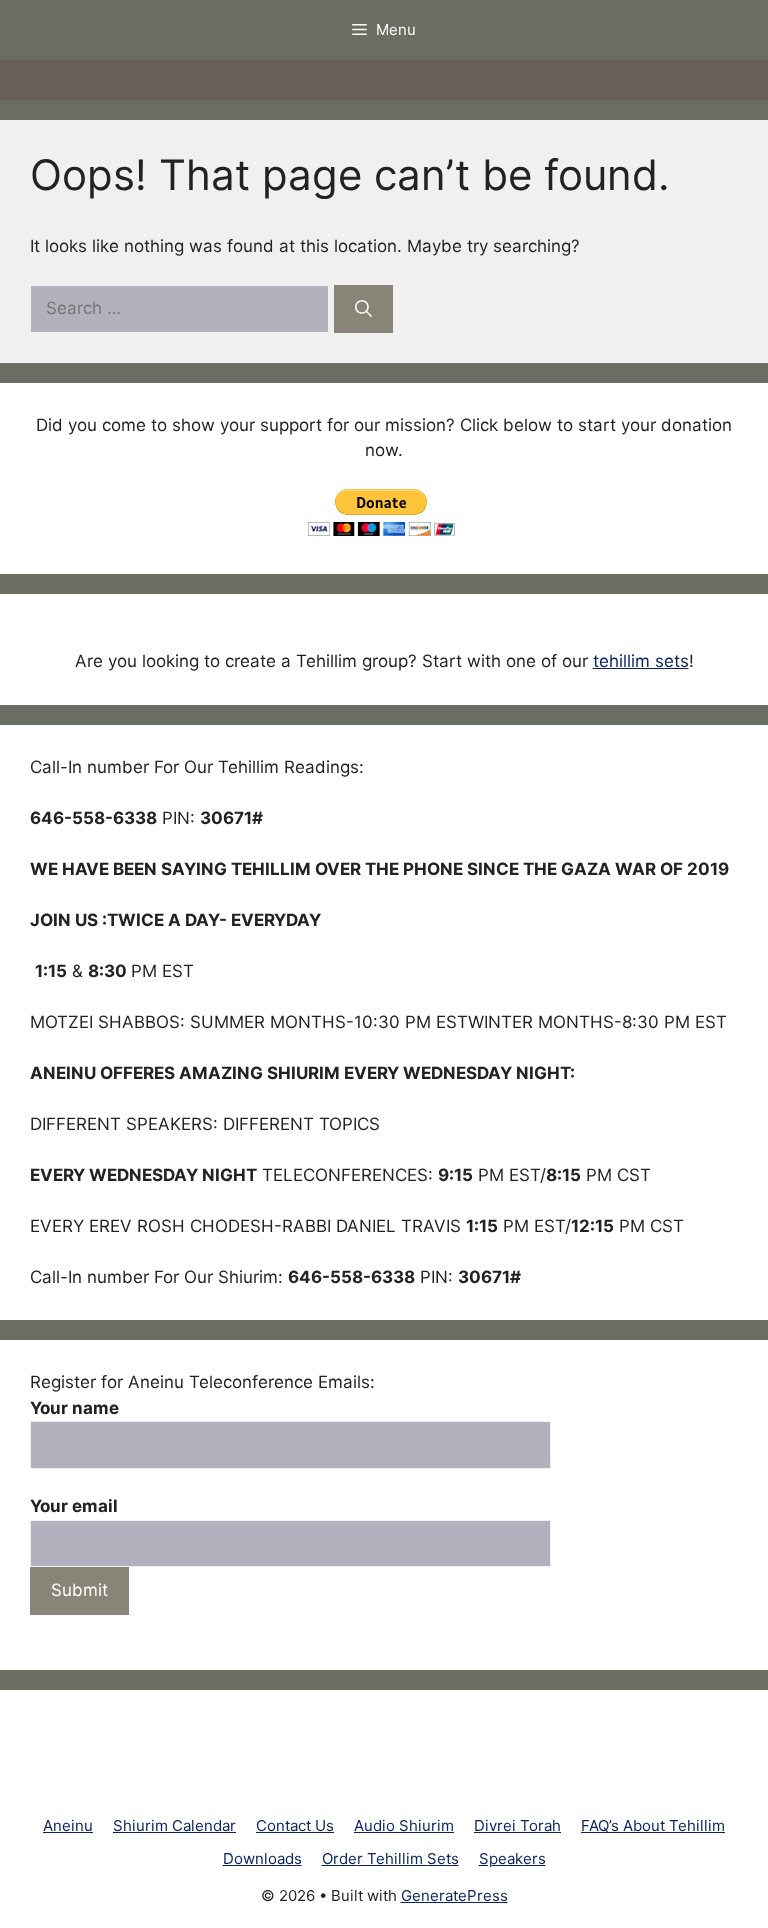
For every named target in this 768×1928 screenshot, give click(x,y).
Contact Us (295, 1825)
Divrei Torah (517, 1825)
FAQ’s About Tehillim (653, 1825)
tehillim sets (641, 661)
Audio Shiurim (404, 1825)
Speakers (512, 1858)
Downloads (262, 1858)
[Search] (363, 309)
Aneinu (68, 1825)
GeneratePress (454, 1895)
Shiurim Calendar (174, 1825)
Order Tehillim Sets (390, 1858)
